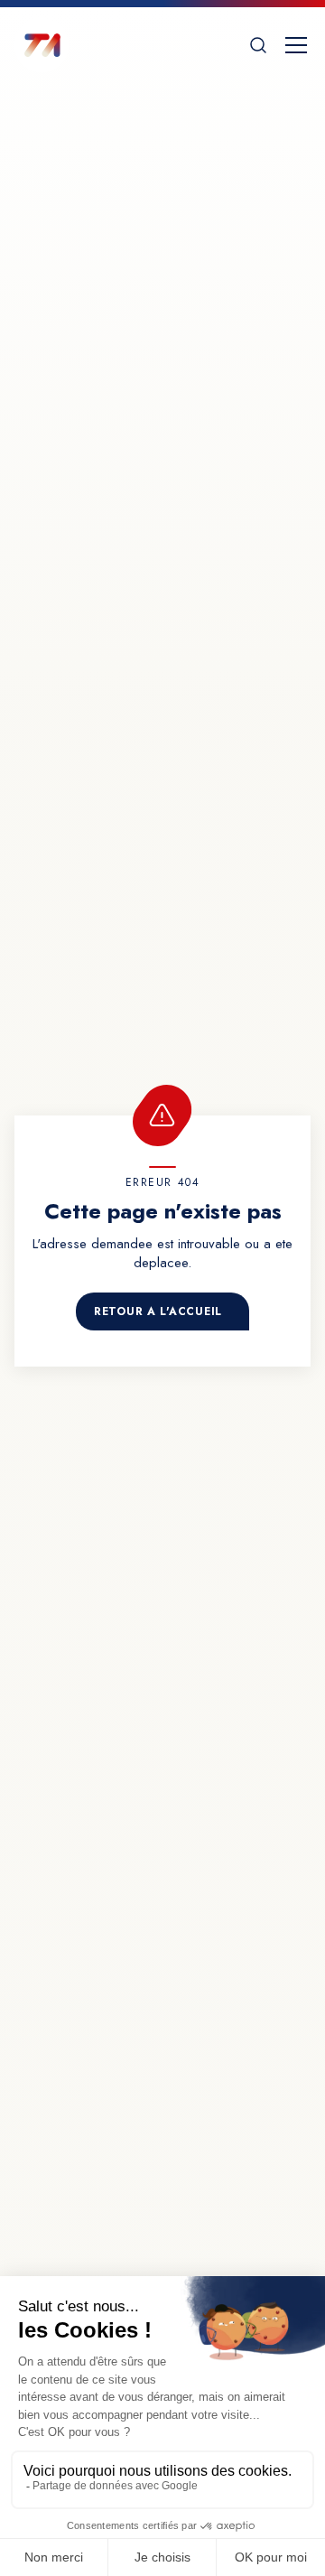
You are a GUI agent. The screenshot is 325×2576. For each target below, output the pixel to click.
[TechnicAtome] (42, 45)
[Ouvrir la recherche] (258, 45)
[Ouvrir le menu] (296, 45)
